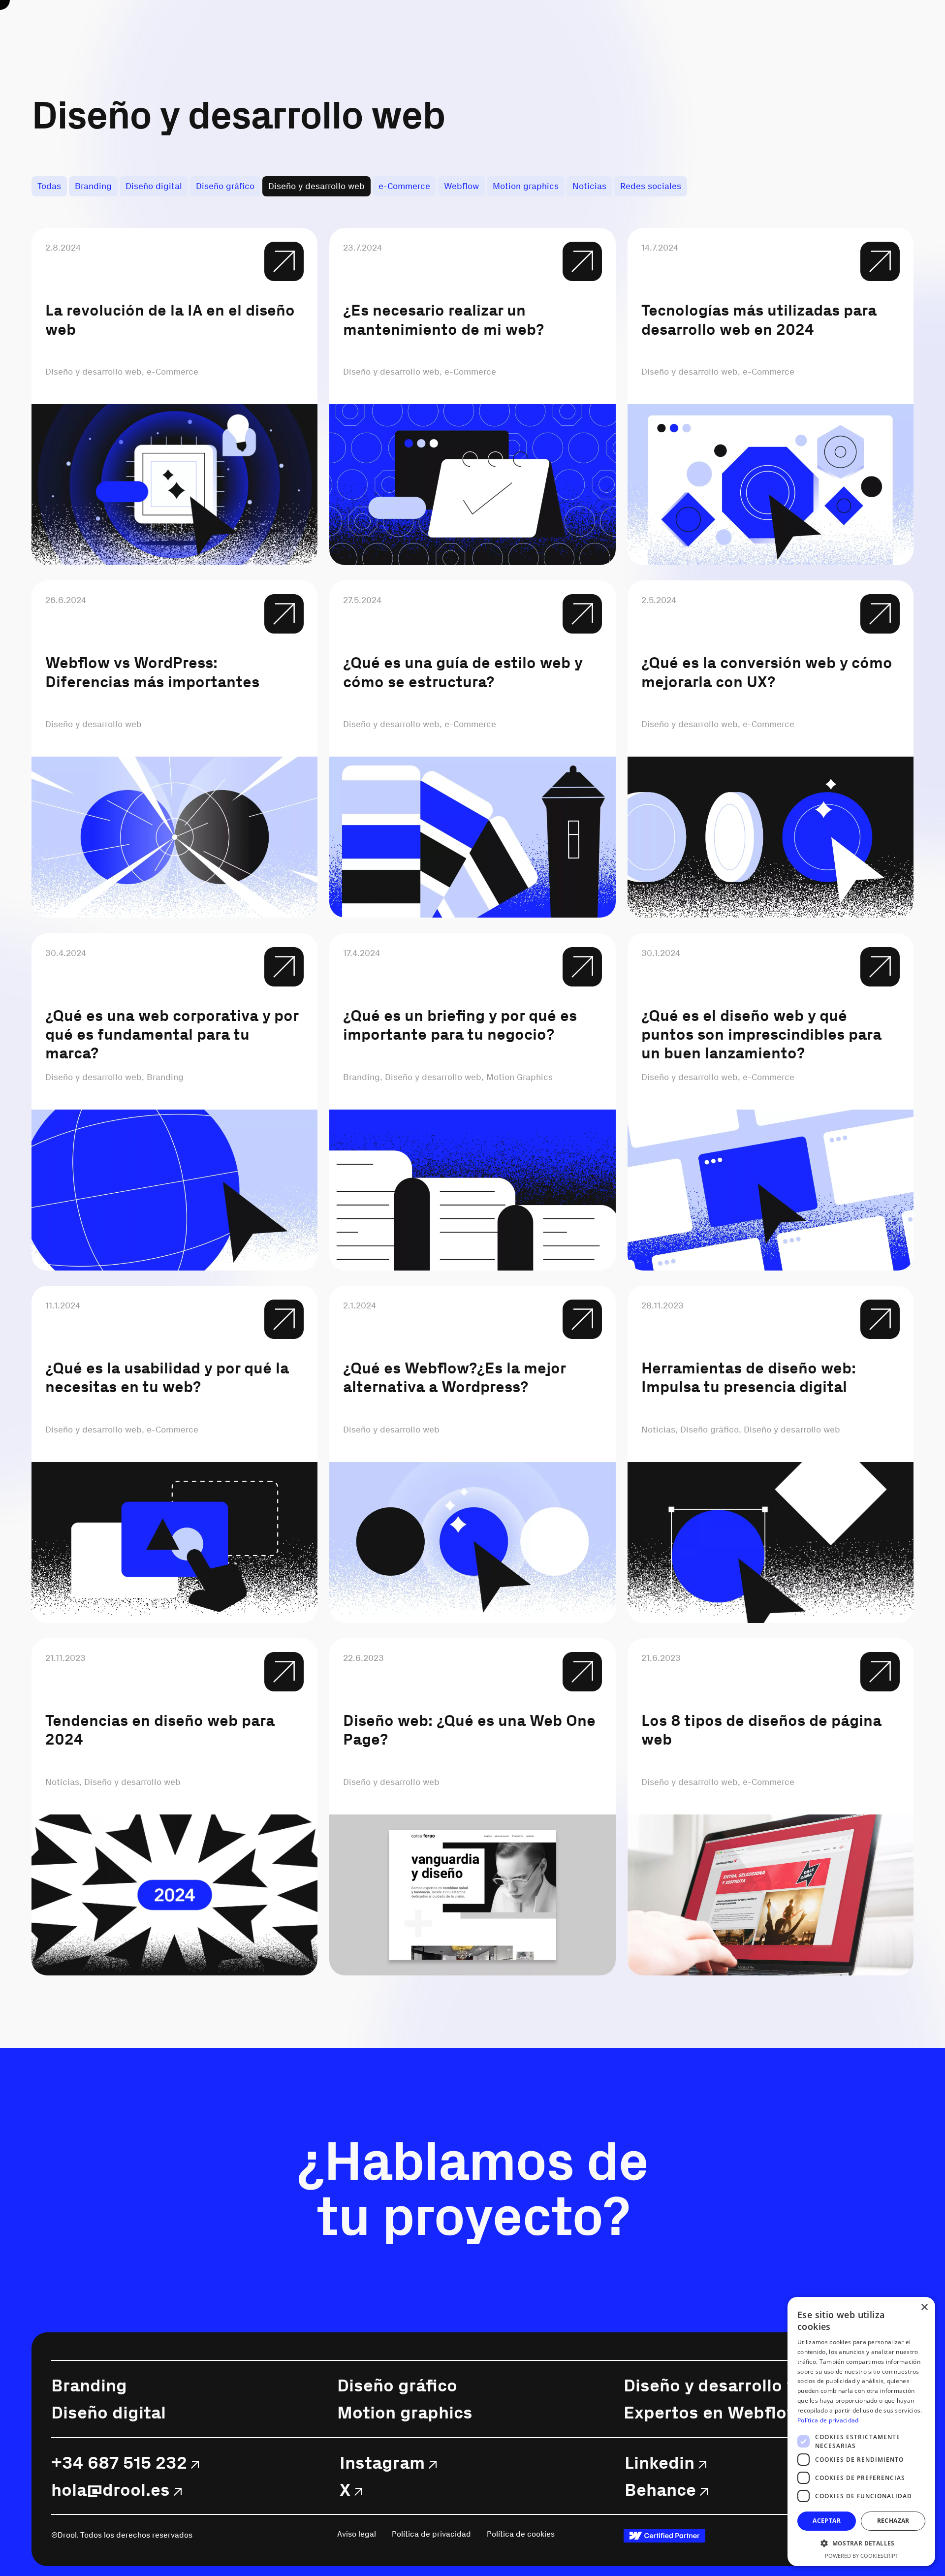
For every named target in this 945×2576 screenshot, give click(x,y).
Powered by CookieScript (862, 2556)
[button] (861, 2543)
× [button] (924, 2307)
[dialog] (861, 2432)
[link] (664, 2536)
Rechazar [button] (893, 2521)
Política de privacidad (828, 2420)
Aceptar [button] (827, 2521)
